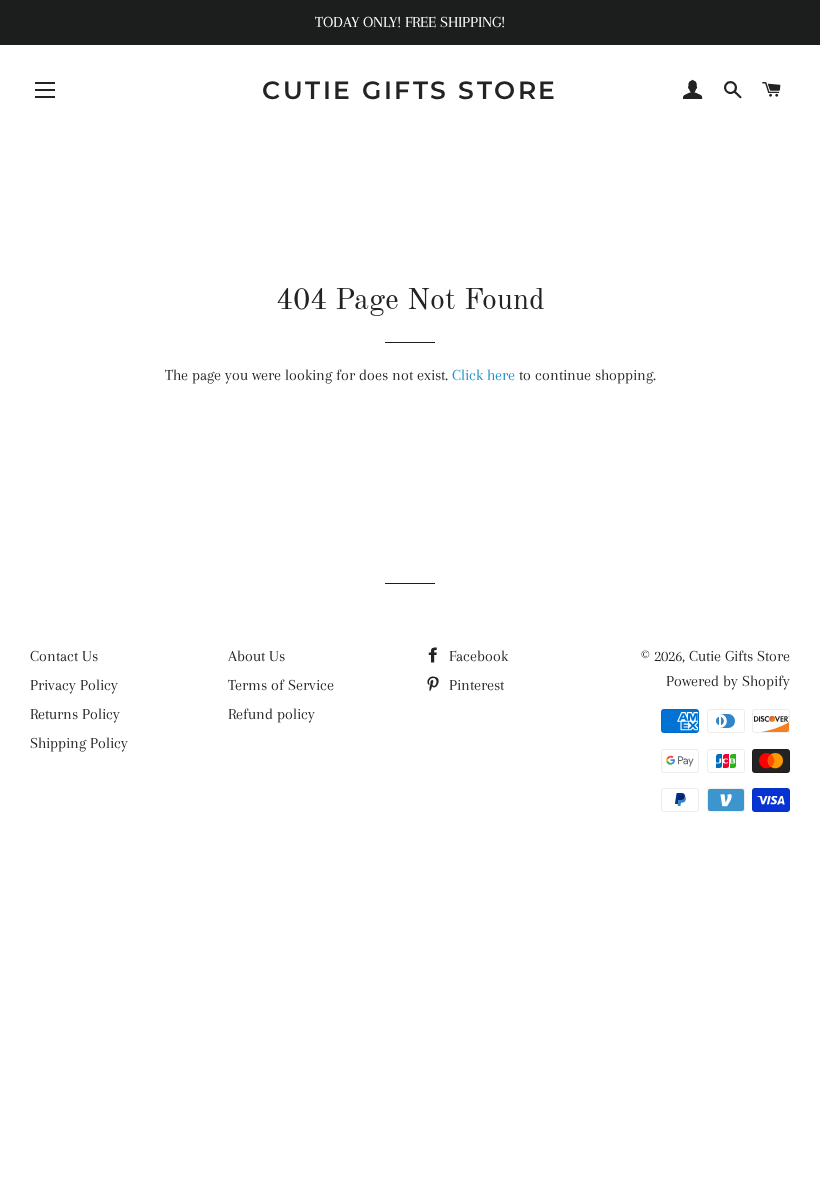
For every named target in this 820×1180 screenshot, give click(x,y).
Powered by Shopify (728, 681)
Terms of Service (281, 685)
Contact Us (64, 656)
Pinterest (474, 685)
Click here (483, 375)
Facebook (476, 656)
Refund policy (271, 714)
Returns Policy (75, 714)
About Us (256, 656)
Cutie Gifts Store (410, 90)
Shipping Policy (79, 743)
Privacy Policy (74, 685)
